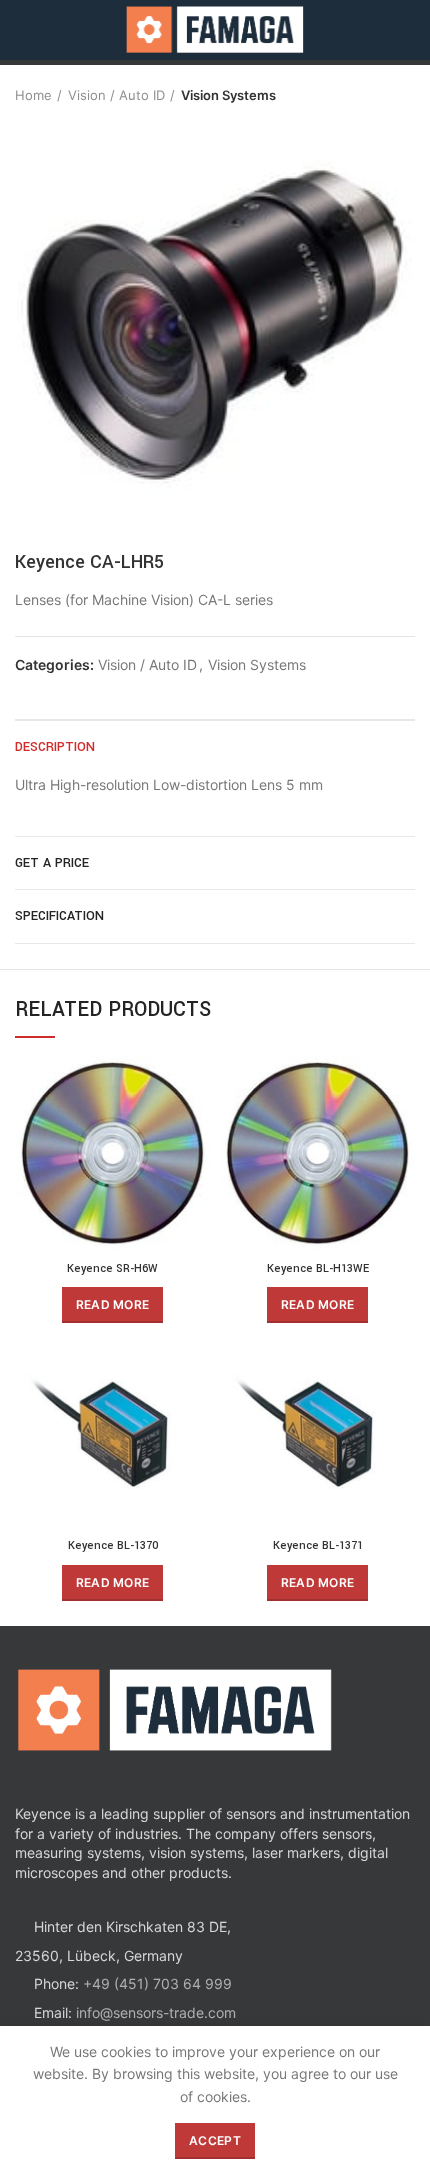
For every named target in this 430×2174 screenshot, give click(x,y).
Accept (215, 2140)
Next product (405, 95)
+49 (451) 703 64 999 (157, 1983)
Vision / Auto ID (116, 95)
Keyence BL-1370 (113, 1545)
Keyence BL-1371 (318, 1545)
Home (33, 95)
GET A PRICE (52, 863)
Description (55, 747)
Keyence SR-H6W (112, 1268)
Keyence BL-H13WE (318, 1268)
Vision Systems (228, 95)
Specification (59, 916)
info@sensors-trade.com (156, 2012)
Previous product (365, 95)
